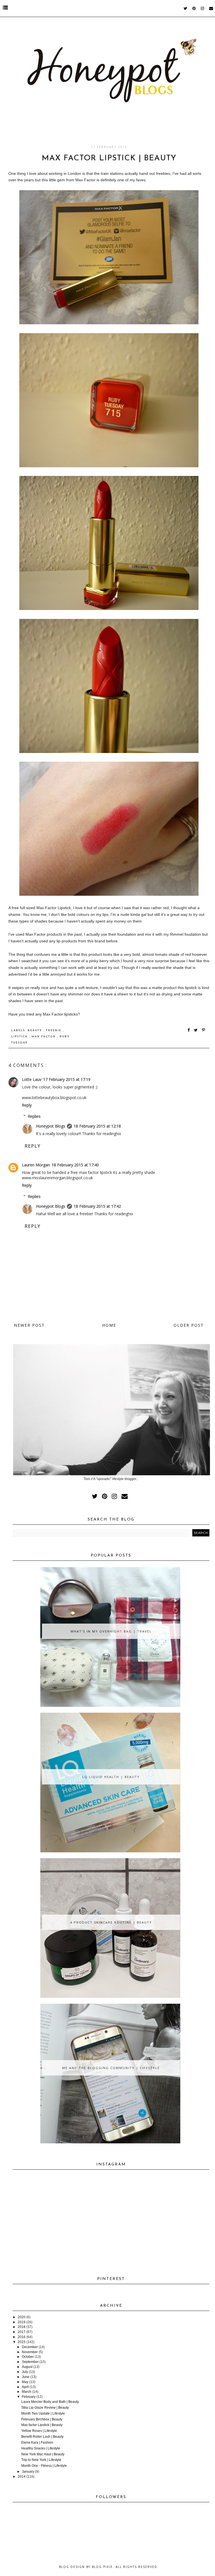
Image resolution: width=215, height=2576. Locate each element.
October (28, 2357)
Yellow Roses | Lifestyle (39, 2431)
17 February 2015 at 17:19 (67, 1079)
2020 (22, 2317)
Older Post (189, 1325)
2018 (22, 2327)
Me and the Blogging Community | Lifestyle (111, 2068)
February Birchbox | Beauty (42, 2419)
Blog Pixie (102, 2567)
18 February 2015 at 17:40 (75, 1165)
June (26, 2377)
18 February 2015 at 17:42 (97, 1206)
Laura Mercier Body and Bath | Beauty (50, 2402)
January (28, 2472)
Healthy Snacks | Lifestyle (41, 2448)
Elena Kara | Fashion (37, 2442)
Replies (34, 1116)
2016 (22, 2337)
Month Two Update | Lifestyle (43, 2413)
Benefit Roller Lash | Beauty (42, 2437)
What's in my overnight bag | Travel (111, 1631)
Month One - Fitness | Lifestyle (44, 2466)
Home (109, 1325)
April (25, 2387)
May (25, 2382)
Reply (27, 1105)
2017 (22, 2332)
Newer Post (29, 1325)
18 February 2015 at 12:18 (97, 1126)
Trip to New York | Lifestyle (41, 2460)
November (30, 2352)
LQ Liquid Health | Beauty (111, 1777)
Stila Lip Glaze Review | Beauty (45, 2408)
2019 (22, 2322)
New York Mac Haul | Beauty (43, 2454)
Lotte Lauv (32, 1079)
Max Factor (44, 1037)
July (25, 2372)
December (30, 2347)
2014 (22, 2477)
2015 (22, 2342)
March (27, 2392)
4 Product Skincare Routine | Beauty (111, 1922)
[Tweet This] (197, 1030)
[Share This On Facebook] (189, 1030)
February (29, 2397)
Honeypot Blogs (51, 1126)
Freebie (54, 1030)
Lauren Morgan (36, 1165)
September (30, 2362)
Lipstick (20, 1037)
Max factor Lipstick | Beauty (42, 2425)
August (27, 2367)
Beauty (36, 1030)
